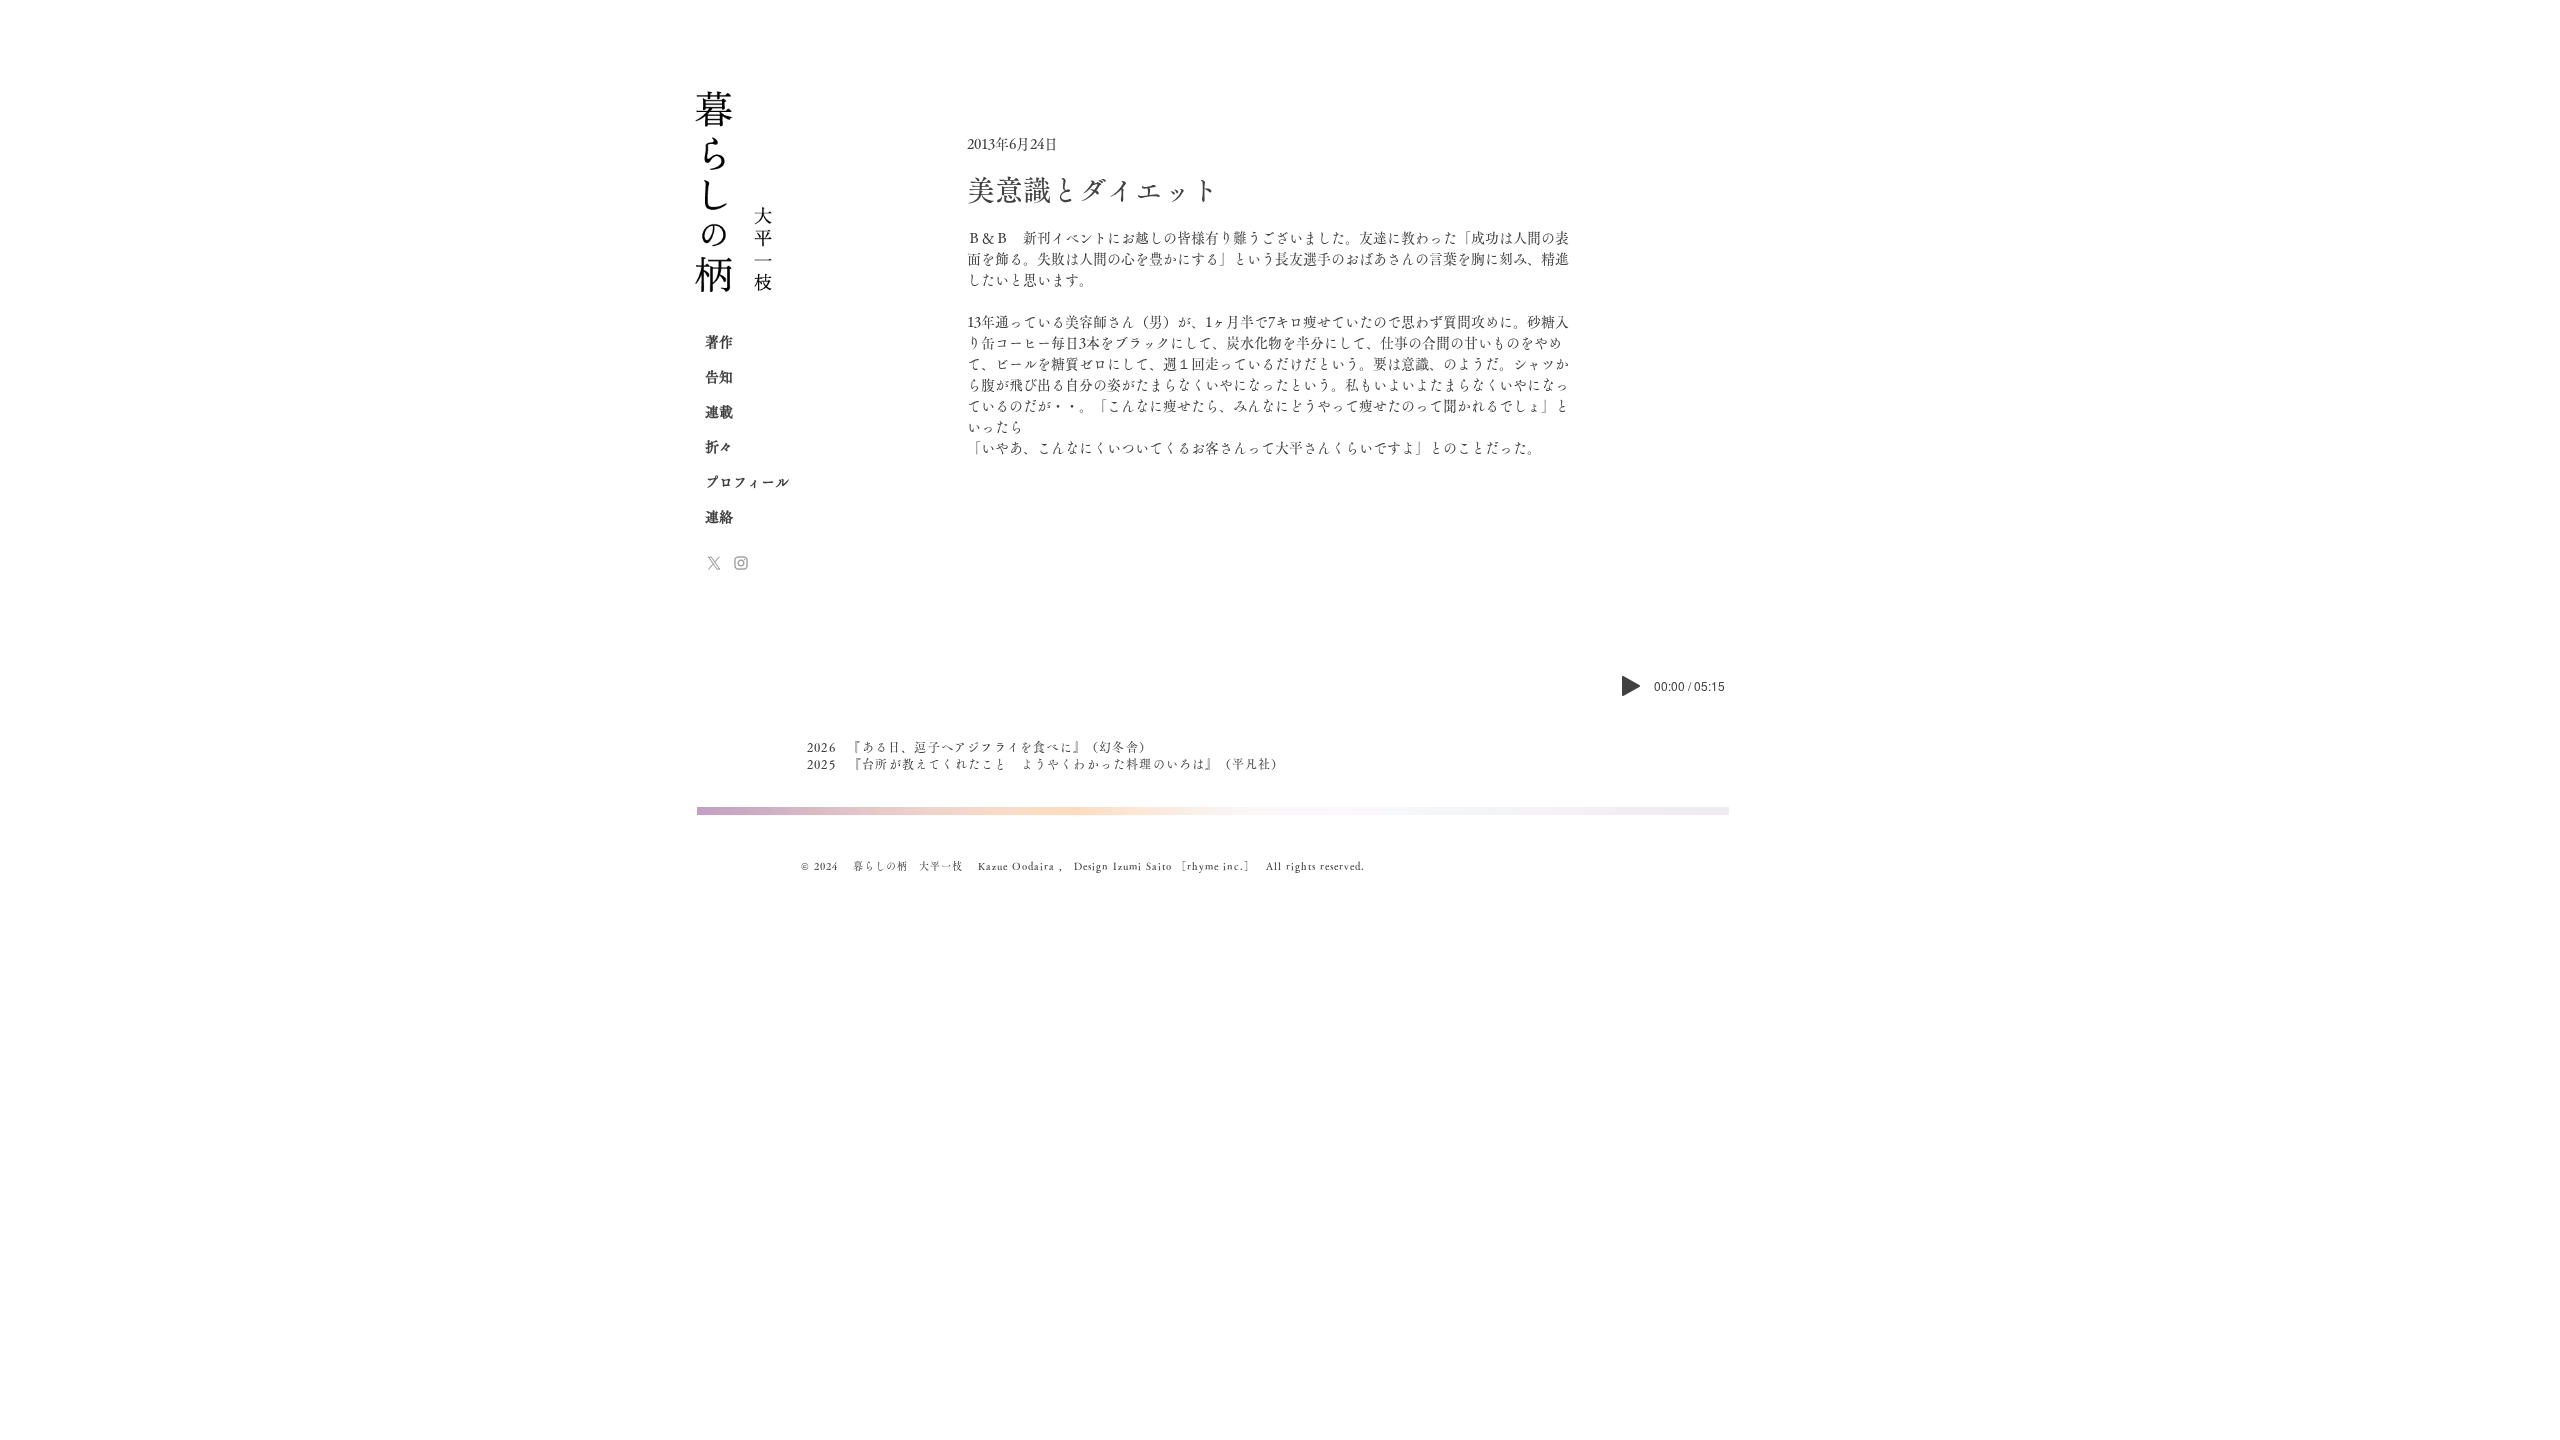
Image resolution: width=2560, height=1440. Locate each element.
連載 (719, 412)
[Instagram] (741, 563)
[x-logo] (714, 563)
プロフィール (747, 482)
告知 (719, 377)
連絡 (719, 517)
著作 (719, 342)
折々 (719, 447)
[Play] (1631, 686)
